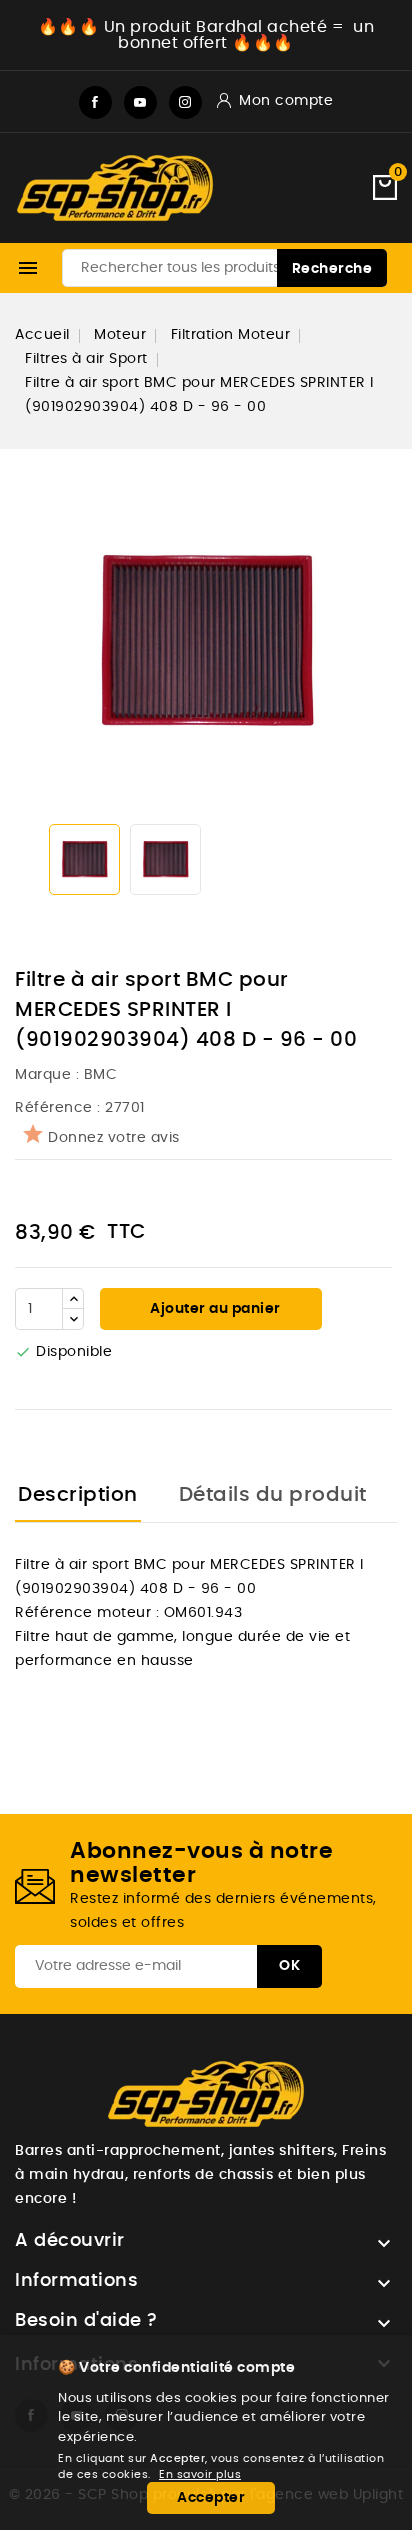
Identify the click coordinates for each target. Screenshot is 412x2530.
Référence (54, 1108)
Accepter (211, 2498)
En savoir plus (200, 2474)
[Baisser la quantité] (73, 1319)
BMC (101, 1075)
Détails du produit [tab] (273, 1495)
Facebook (95, 102)
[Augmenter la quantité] (73, 1299)
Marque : (49, 1075)
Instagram (185, 102)
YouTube (140, 102)
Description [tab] (78, 1495)
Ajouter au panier (214, 1309)
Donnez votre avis (114, 1138)
